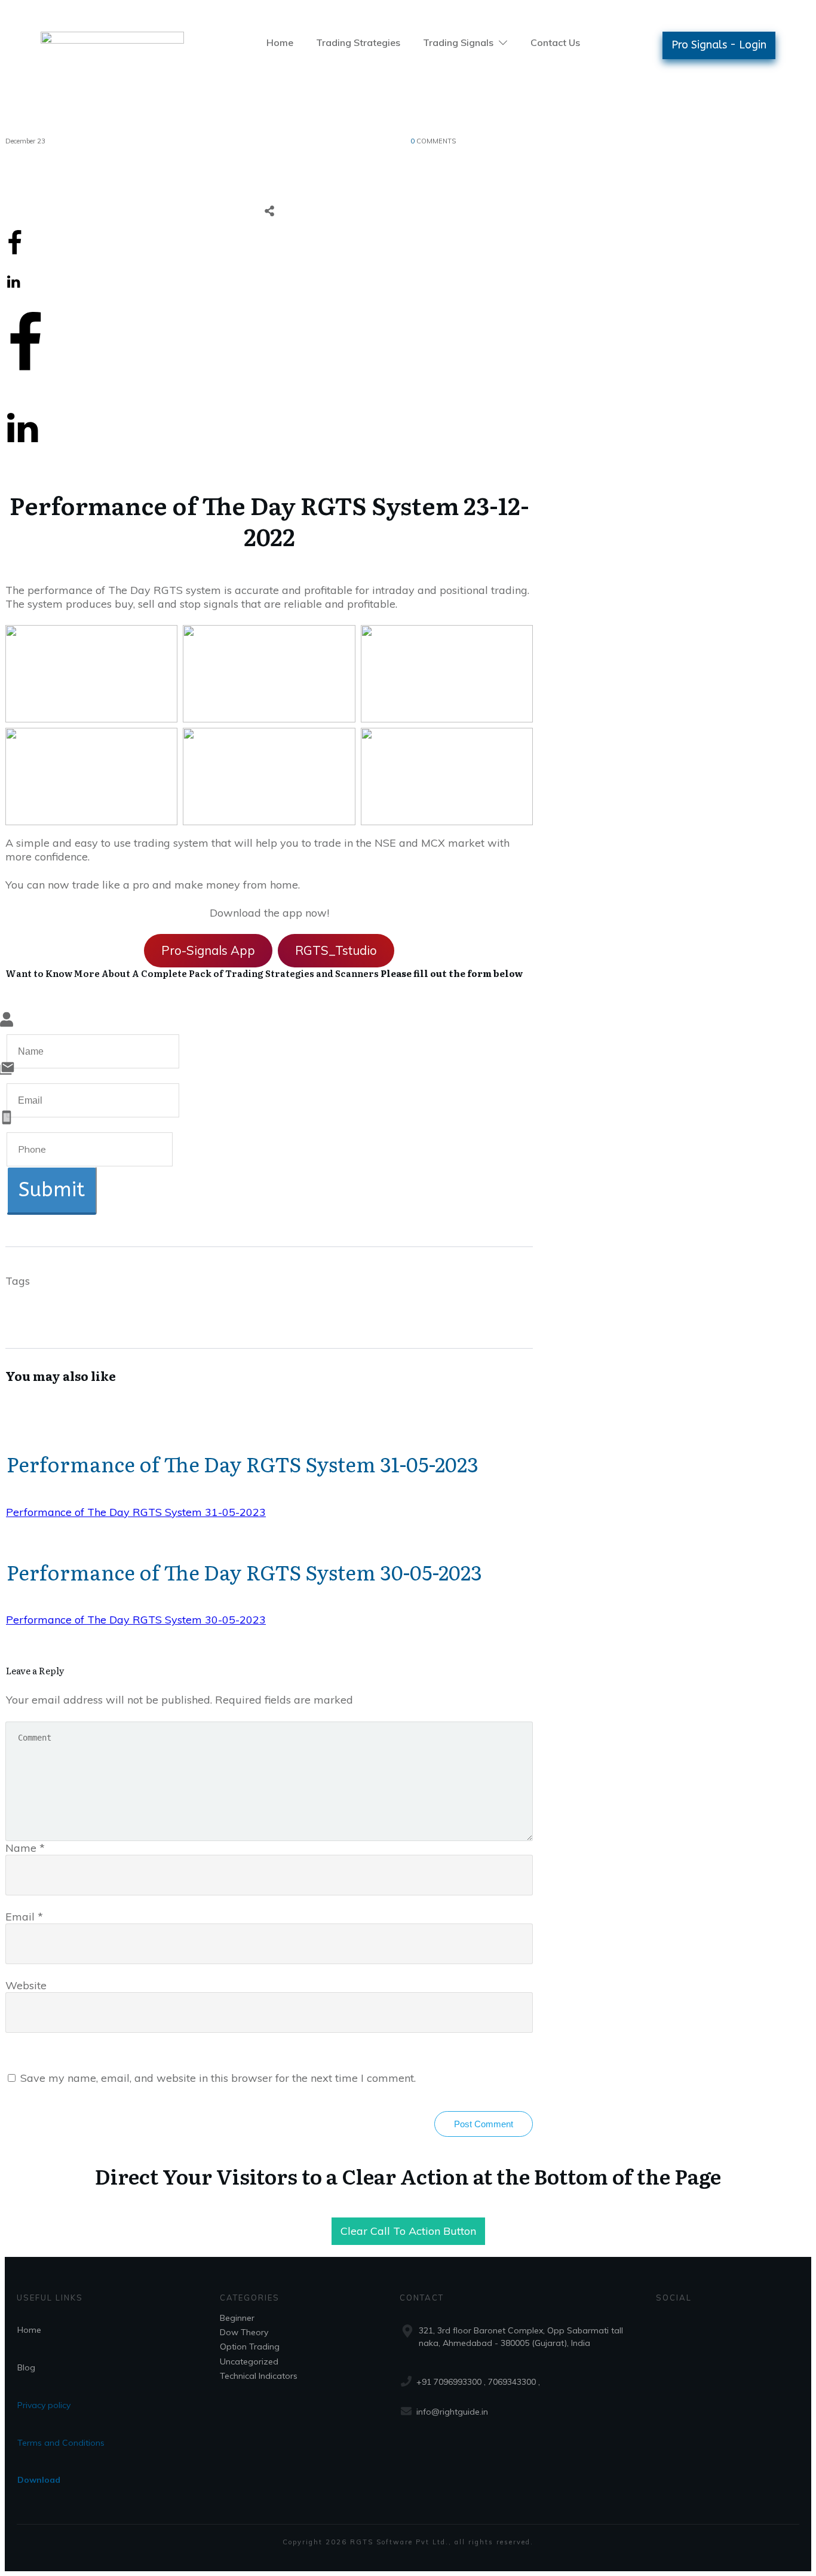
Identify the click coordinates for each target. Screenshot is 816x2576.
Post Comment (484, 2124)
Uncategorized (249, 2361)
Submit (52, 1190)
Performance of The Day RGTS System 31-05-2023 (243, 1463)
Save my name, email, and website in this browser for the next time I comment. (218, 2078)
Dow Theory (244, 2332)
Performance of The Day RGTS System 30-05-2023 (244, 1572)
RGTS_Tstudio (336, 950)
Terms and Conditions (61, 2443)
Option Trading (250, 2347)
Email (24, 1917)
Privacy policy (44, 2405)
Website (26, 1985)
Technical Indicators (259, 2376)
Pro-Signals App (208, 950)
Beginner (237, 2318)
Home (29, 2330)
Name (25, 1848)
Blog (26, 2367)
